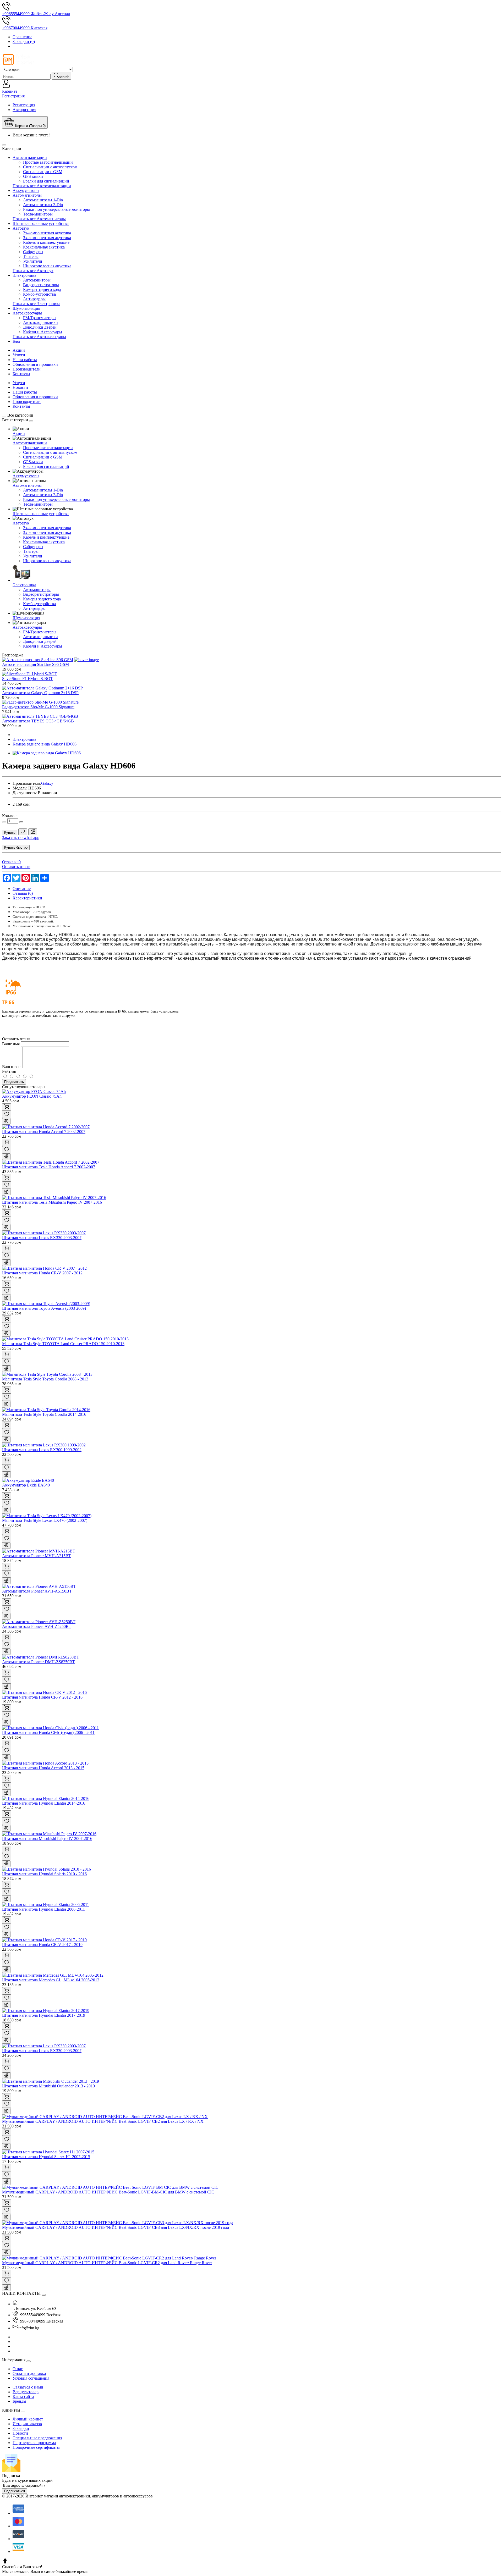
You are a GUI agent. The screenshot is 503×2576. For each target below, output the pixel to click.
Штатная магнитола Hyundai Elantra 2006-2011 (43, 1909)
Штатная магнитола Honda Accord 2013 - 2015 (43, 1768)
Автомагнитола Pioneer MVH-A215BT (37, 1556)
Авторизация (24, 110)
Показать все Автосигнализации (42, 186)
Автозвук (21, 228)
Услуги (19, 355)
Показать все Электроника (36, 304)
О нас (18, 2369)
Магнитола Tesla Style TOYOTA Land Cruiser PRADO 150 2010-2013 (63, 1344)
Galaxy (47, 783)
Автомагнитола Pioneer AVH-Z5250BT (37, 1626)
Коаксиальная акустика (44, 247)
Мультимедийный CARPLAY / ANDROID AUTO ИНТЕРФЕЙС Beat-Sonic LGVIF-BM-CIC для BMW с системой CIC (108, 2192)
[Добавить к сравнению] (33, 832)
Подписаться (15, 2491)
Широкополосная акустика (47, 266)
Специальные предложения (37, 2438)
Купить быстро (16, 847)
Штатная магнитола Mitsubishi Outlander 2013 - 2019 (48, 2086)
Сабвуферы (33, 252)
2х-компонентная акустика (47, 233)
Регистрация (24, 105)
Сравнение (22, 37)
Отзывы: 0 (11, 862)
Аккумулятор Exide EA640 (26, 1485)
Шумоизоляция (26, 308)
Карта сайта (23, 2397)
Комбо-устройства (39, 294)
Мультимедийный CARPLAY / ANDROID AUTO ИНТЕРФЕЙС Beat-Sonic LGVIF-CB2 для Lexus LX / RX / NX (103, 2121)
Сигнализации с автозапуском (50, 167)
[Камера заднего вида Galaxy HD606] (47, 753)
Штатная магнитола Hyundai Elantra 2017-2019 (44, 2015)
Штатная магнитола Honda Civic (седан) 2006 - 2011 (48, 1732)
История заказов (27, 2424)
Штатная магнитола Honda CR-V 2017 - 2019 (42, 1945)
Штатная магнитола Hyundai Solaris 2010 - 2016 (44, 1874)
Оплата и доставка (29, 2373)
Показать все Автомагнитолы (39, 219)
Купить (10, 833)
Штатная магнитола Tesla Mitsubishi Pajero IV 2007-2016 (52, 1202)
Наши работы (25, 360)
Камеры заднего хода (42, 289)
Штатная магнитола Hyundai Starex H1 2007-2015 (46, 2157)
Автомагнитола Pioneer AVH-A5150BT (37, 1591)
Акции (19, 350)
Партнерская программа (34, 2443)
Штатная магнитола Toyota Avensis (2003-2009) (44, 1308)
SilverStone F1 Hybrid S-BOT (28, 679)
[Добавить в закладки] (23, 832)
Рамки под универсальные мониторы (56, 209)
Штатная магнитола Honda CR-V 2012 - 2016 (42, 1697)
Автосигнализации (30, 157)
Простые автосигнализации (48, 162)
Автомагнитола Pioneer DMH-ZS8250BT (39, 1662)
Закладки (21, 2428)
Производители (27, 369)
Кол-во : (9, 816)
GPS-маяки (33, 176)
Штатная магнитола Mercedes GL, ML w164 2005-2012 (51, 1980)
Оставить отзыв (16, 867)
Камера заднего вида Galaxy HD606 (45, 744)
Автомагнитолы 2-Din (43, 205)
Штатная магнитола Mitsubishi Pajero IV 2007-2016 (47, 1839)
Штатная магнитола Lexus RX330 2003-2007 (42, 1238)
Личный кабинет (28, 2419)
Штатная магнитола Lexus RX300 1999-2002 (42, 1450)
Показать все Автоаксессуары (39, 337)
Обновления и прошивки (35, 364)
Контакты (21, 374)
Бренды (19, 2401)
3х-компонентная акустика (47, 238)
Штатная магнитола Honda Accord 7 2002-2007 (44, 1132)
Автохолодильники (40, 322)
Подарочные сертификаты (36, 2447)
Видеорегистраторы (41, 285)
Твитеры (31, 256)
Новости (20, 387)
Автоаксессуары (27, 313)
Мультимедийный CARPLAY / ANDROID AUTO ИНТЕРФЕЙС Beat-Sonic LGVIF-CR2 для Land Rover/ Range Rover (107, 2263)
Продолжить (14, 1082)
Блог (17, 341)
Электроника (24, 275)
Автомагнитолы (27, 195)
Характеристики (27, 898)
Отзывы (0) (23, 893)
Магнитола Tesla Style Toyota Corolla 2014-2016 (44, 1414)
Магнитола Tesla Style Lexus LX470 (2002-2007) (45, 1520)
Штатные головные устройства (41, 223)
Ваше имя (11, 1044)
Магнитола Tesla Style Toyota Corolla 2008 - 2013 (45, 1379)
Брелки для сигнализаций (46, 181)
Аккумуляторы (26, 190)
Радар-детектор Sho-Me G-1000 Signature (38, 707)
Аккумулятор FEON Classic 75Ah (32, 1096)
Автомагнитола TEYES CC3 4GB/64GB (38, 721)
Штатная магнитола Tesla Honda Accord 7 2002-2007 (49, 1167)
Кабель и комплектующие (46, 242)
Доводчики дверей (40, 327)
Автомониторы (37, 280)
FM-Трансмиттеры (40, 318)
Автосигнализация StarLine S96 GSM (35, 664)
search (64, 77)
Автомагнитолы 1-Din (43, 200)
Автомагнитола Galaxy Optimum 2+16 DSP (40, 693)
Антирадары (34, 299)
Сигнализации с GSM (43, 172)
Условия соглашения (31, 2378)
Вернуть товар (26, 2392)
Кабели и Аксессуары (43, 332)
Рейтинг (10, 1071)
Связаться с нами (28, 2387)
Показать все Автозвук (33, 271)
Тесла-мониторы (38, 214)
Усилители (33, 261)
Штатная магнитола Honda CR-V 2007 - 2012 (42, 1273)
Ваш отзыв (12, 1067)
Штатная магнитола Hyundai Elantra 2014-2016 (44, 1803)
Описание (22, 889)
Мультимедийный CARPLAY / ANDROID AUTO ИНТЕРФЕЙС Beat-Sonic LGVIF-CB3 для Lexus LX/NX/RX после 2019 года (116, 2227)
